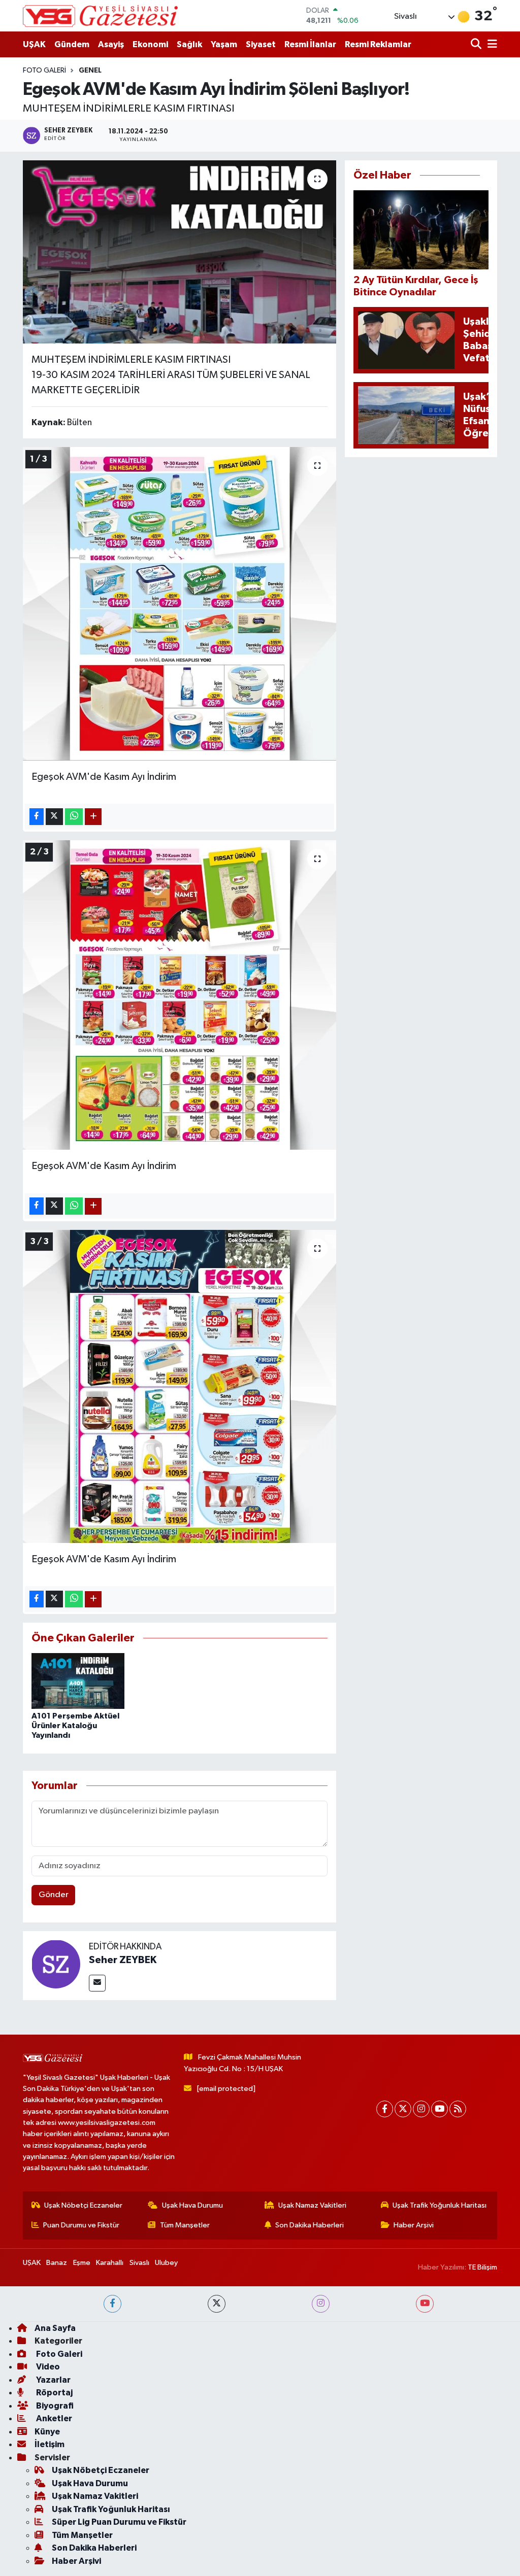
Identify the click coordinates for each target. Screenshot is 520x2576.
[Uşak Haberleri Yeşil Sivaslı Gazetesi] (100, 16)
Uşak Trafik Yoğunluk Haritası (440, 2205)
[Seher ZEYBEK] (56, 1964)
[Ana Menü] (491, 44)
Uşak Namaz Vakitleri (312, 2205)
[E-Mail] (97, 1983)
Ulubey (166, 2263)
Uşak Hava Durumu (192, 2205)
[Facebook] (385, 2109)
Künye (47, 2432)
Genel (90, 71)
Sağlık (189, 44)
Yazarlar (53, 2380)
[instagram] (321, 2304)
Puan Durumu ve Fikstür (81, 2225)
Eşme (82, 2263)
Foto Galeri (44, 71)
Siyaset (261, 44)
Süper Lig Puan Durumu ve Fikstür (119, 2522)
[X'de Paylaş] (54, 817)
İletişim (50, 2444)
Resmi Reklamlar (378, 44)
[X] (403, 2109)
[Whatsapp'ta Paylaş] (74, 817)
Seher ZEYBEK (123, 1960)
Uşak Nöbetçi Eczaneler (83, 2205)
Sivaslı (139, 2263)
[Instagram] (421, 2109)
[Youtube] (440, 2109)
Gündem (72, 44)
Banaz (57, 2263)
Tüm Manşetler (185, 2225)
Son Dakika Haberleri (310, 2225)
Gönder (54, 1895)
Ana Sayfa (55, 2328)
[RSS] (458, 2109)
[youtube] (425, 2304)
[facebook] (112, 2304)
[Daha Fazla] (93, 817)
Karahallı (110, 2263)
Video (47, 2367)
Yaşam (224, 44)
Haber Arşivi (414, 2225)
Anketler (53, 2418)
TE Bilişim (482, 2267)
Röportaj (54, 2393)
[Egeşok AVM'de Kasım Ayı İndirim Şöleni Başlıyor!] (180, 252)
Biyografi (54, 2406)
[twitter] (217, 2304)
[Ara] (477, 44)
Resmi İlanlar (310, 44)
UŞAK (34, 44)
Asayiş (111, 44)
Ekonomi (150, 44)
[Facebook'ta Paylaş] (37, 817)
